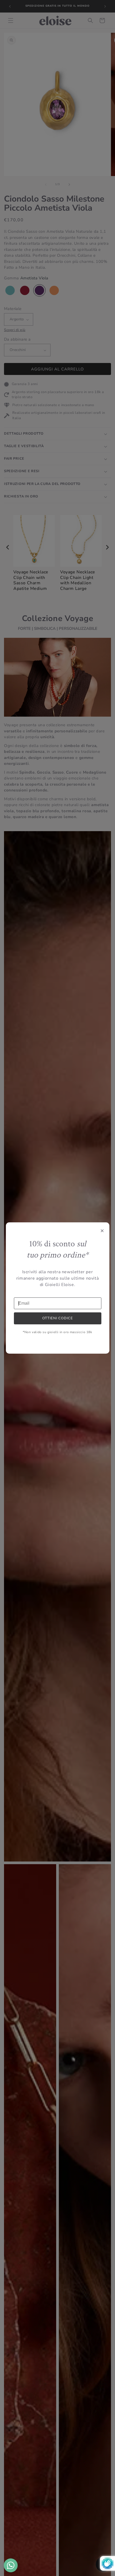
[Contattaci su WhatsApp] (11, 2565)
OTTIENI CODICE (58, 1318)
